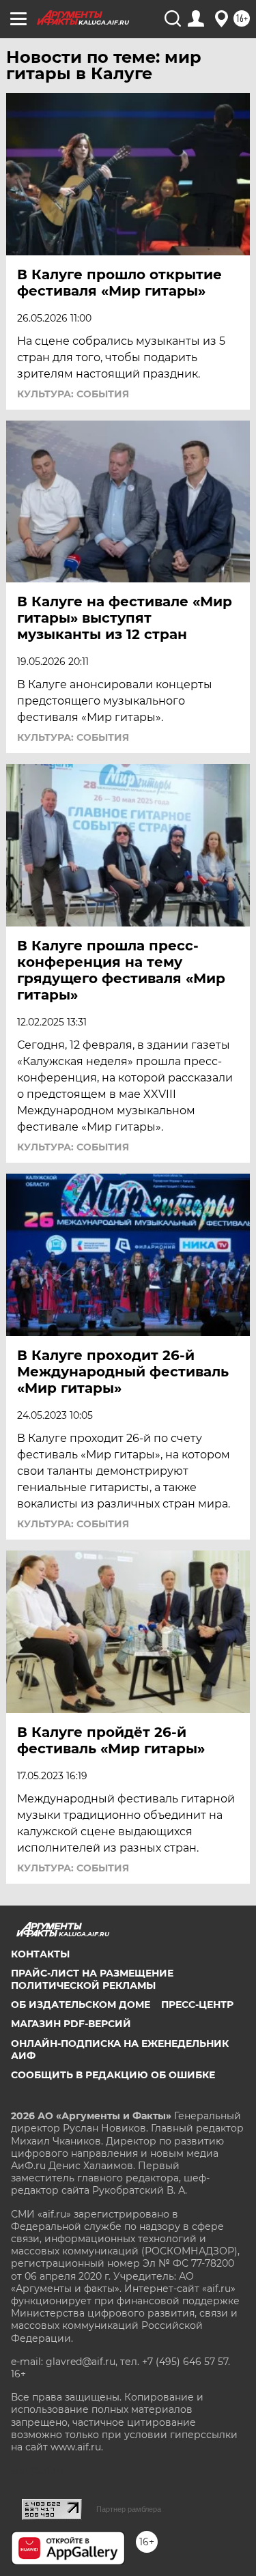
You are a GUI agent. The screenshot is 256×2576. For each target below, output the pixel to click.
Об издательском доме (81, 2005)
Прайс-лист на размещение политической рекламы (92, 1979)
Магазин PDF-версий (71, 2024)
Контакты (40, 1954)
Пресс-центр (197, 2005)
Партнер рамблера (129, 2509)
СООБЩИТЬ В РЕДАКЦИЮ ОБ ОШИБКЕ (113, 2075)
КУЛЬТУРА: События (73, 394)
